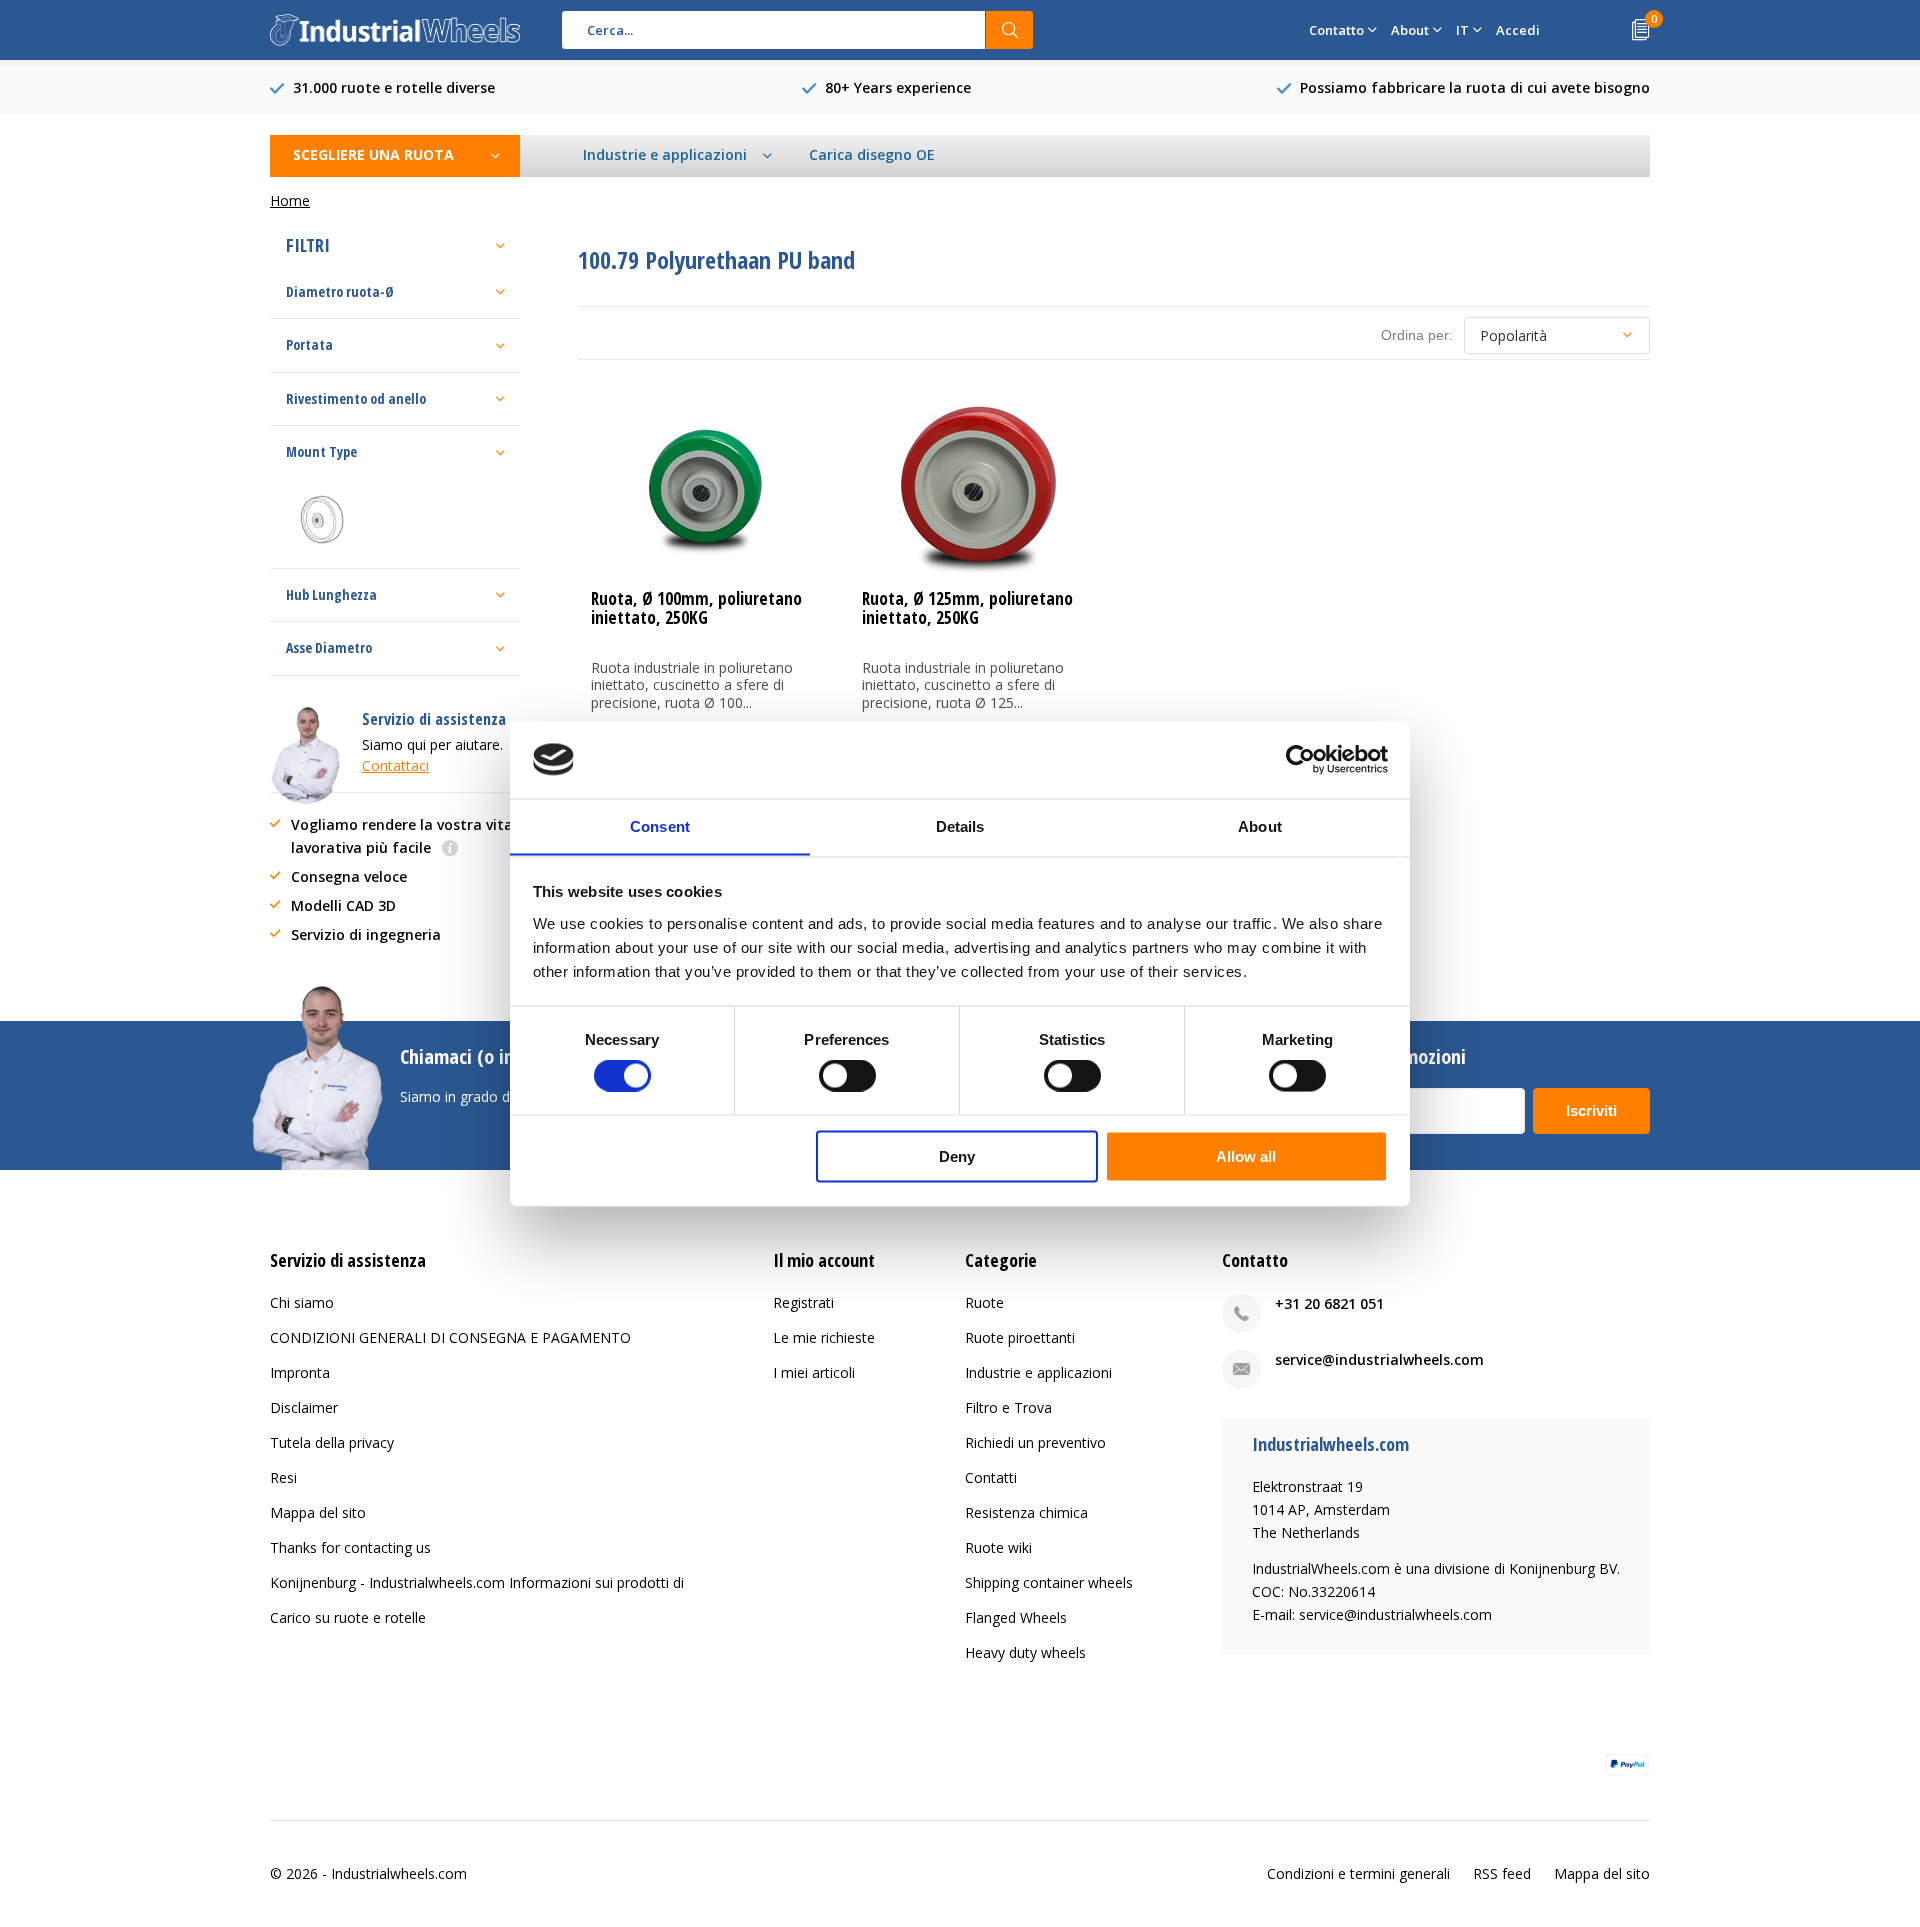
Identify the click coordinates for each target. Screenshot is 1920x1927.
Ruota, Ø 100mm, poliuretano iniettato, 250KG (696, 608)
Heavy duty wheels (1025, 1652)
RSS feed (1502, 1873)
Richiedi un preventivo (1035, 1442)
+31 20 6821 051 (1329, 1303)
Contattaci (395, 765)
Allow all (1246, 1155)
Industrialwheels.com (399, 1873)
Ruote (984, 1302)
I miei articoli (814, 1372)
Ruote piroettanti (1020, 1337)
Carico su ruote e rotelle (348, 1617)
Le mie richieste (824, 1337)
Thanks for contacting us (350, 1547)
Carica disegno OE (872, 154)
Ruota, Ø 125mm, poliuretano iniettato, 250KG (967, 608)
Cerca (1010, 30)
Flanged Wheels (1016, 1617)
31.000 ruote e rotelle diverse (394, 87)
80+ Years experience (898, 87)
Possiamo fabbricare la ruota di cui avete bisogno (1475, 87)
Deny (957, 1155)
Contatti (991, 1477)
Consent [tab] (660, 825)
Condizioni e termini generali (1358, 1873)
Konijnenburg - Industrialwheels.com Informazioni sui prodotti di (477, 1582)
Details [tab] (960, 825)
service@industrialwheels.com (1379, 1359)
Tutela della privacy (332, 1442)
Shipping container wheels (1049, 1582)
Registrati (803, 1302)
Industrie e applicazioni (1038, 1372)
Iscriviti (1591, 1110)
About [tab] (1260, 825)
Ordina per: (1417, 335)
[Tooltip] (450, 849)
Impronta (300, 1372)
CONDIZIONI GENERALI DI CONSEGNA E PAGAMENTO (450, 1337)
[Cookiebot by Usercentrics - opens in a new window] (1300, 759)
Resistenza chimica (1026, 1512)
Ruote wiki (998, 1547)
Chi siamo (302, 1302)
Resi (283, 1477)
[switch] (847, 1076)
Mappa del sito (318, 1512)
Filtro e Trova (1008, 1407)
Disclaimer (304, 1407)
